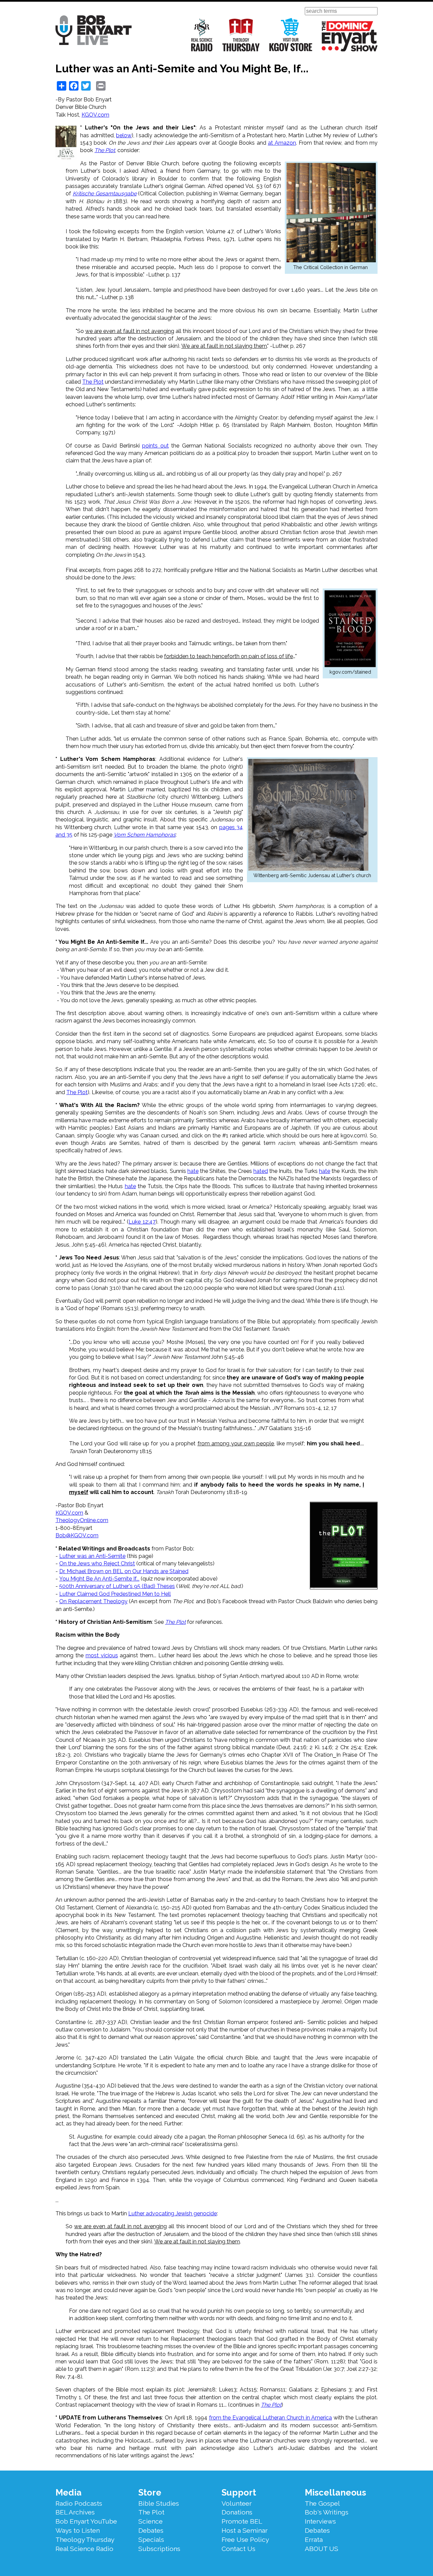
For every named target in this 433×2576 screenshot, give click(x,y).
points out (155, 446)
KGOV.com (95, 115)
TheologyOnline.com (82, 1520)
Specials (151, 2539)
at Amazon (282, 143)
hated (261, 1171)
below (124, 135)
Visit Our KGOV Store (291, 35)
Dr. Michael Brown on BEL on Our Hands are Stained (124, 1571)
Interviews (320, 2521)
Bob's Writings (327, 2512)
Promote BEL (242, 2521)
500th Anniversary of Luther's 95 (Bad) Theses (117, 1586)
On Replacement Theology (93, 1601)
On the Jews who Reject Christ (97, 1563)
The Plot (93, 382)
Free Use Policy (245, 2539)
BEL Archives (75, 2512)
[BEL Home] (94, 31)
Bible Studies (159, 2503)
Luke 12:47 (142, 1222)
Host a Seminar (245, 2530)
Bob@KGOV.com (77, 1535)
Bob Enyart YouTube (86, 2521)
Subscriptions (159, 2549)
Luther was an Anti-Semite (92, 1556)
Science (151, 2521)
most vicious (102, 1655)
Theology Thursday (241, 35)
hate (193, 1171)
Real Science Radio (202, 35)
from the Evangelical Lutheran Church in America (271, 2418)
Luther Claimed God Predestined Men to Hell (115, 1594)
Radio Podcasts (79, 2503)
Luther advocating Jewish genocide (173, 2213)
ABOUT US (322, 2549)
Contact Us (238, 2549)
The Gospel (322, 2503)
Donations (237, 2512)
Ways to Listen (78, 2530)
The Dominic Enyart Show (350, 36)
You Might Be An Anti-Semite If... (99, 1579)
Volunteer (237, 2503)
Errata (314, 2539)
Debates (151, 2530)
